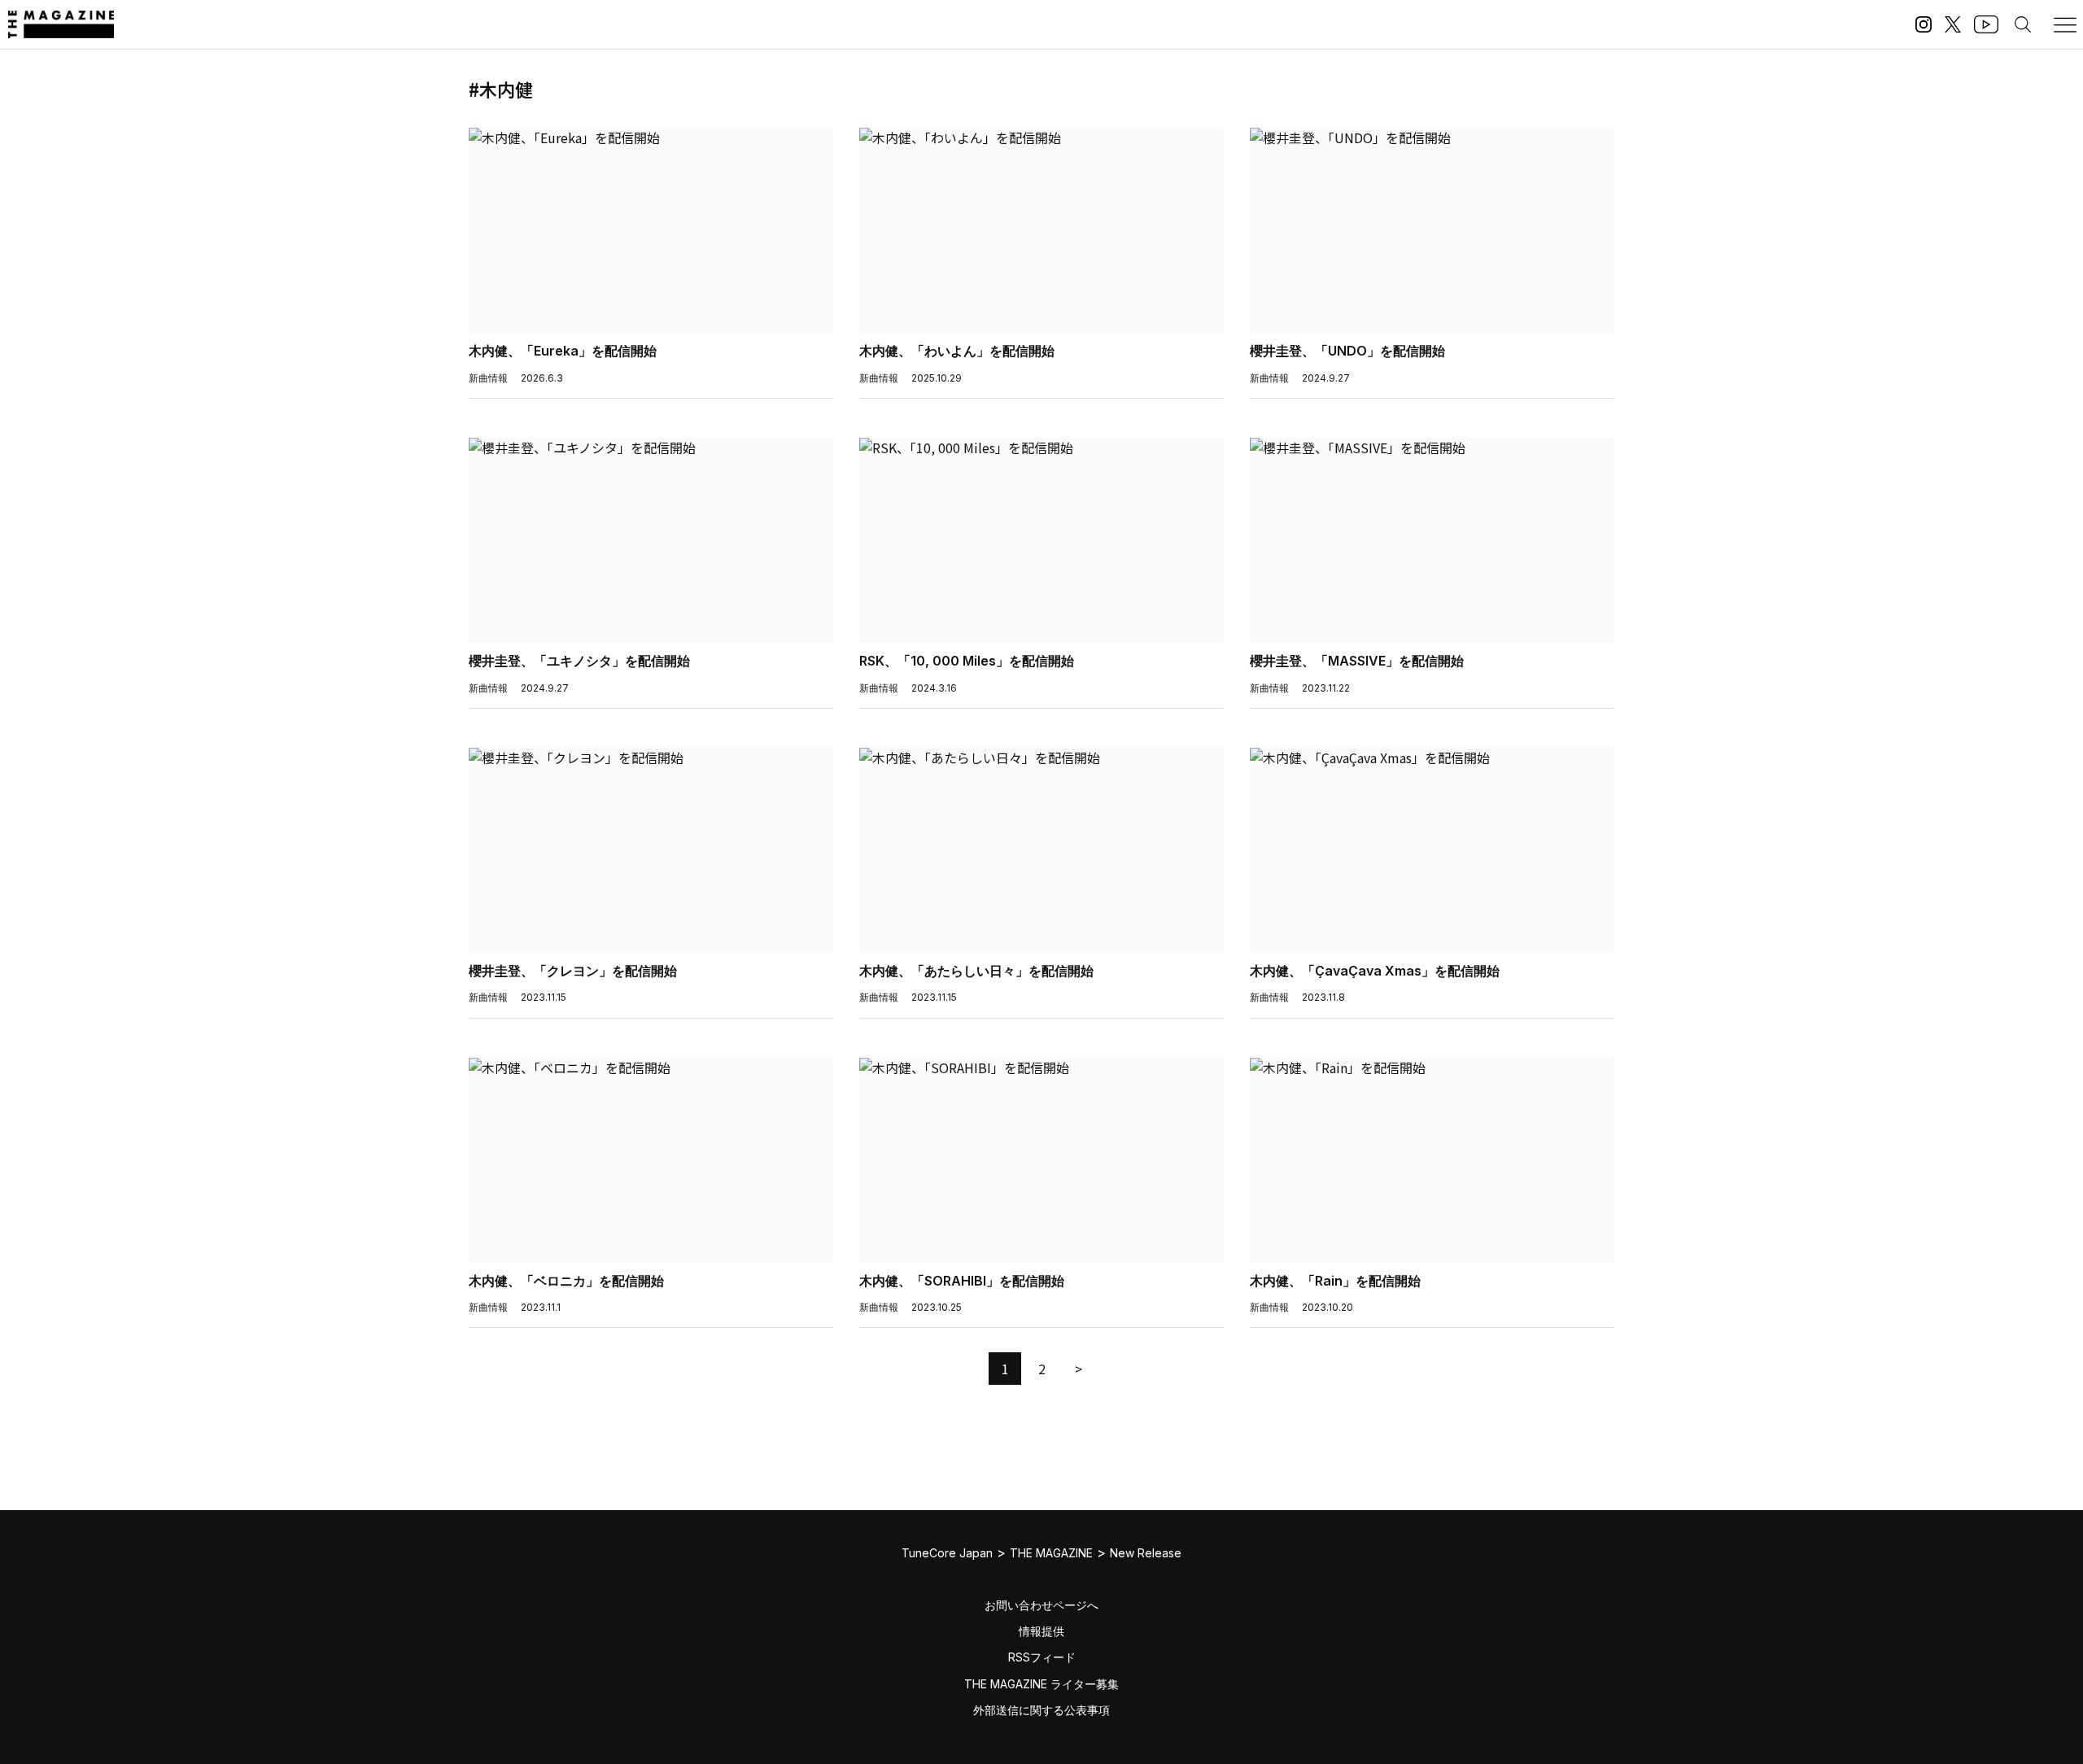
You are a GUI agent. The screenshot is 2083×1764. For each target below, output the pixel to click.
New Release (1146, 1553)
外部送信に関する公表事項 (1041, 1710)
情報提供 (1041, 1631)
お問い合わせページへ (1041, 1605)
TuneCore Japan (947, 1553)
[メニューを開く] (2065, 24)
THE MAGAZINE (1051, 1553)
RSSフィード (1042, 1657)
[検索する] (2023, 24)
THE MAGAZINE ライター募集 (1041, 1684)
